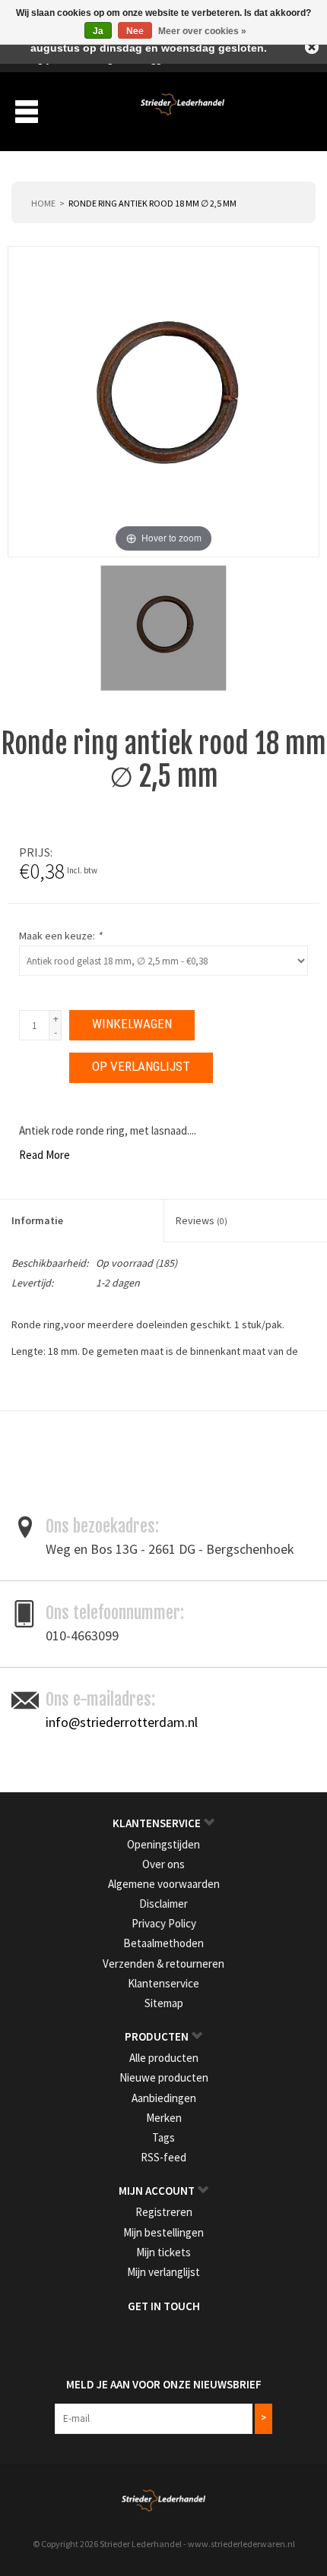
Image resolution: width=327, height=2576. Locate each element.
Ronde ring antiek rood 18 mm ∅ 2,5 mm (152, 203)
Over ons (163, 1864)
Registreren (164, 2212)
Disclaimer (163, 1904)
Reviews (202, 1220)
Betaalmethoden (163, 1943)
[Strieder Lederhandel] (183, 110)
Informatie (37, 1220)
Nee (135, 31)
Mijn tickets (163, 2252)
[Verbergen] (312, 47)
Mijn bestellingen (163, 2232)
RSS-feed (163, 2157)
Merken (164, 2118)
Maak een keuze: (60, 936)
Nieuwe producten (164, 2077)
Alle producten (164, 2058)
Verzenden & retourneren (163, 1964)
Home (43, 203)
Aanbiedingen (164, 2098)
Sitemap (164, 2003)
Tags (163, 2137)
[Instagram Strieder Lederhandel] (177, 2338)
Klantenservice (163, 1983)
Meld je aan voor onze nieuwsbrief (164, 2384)
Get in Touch (164, 2306)
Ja (98, 31)
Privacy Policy (164, 1923)
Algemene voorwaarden (164, 1884)
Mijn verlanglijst (163, 2272)
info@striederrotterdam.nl (122, 1722)
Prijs (35, 852)
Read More (44, 1155)
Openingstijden (163, 1844)
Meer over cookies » (202, 31)
